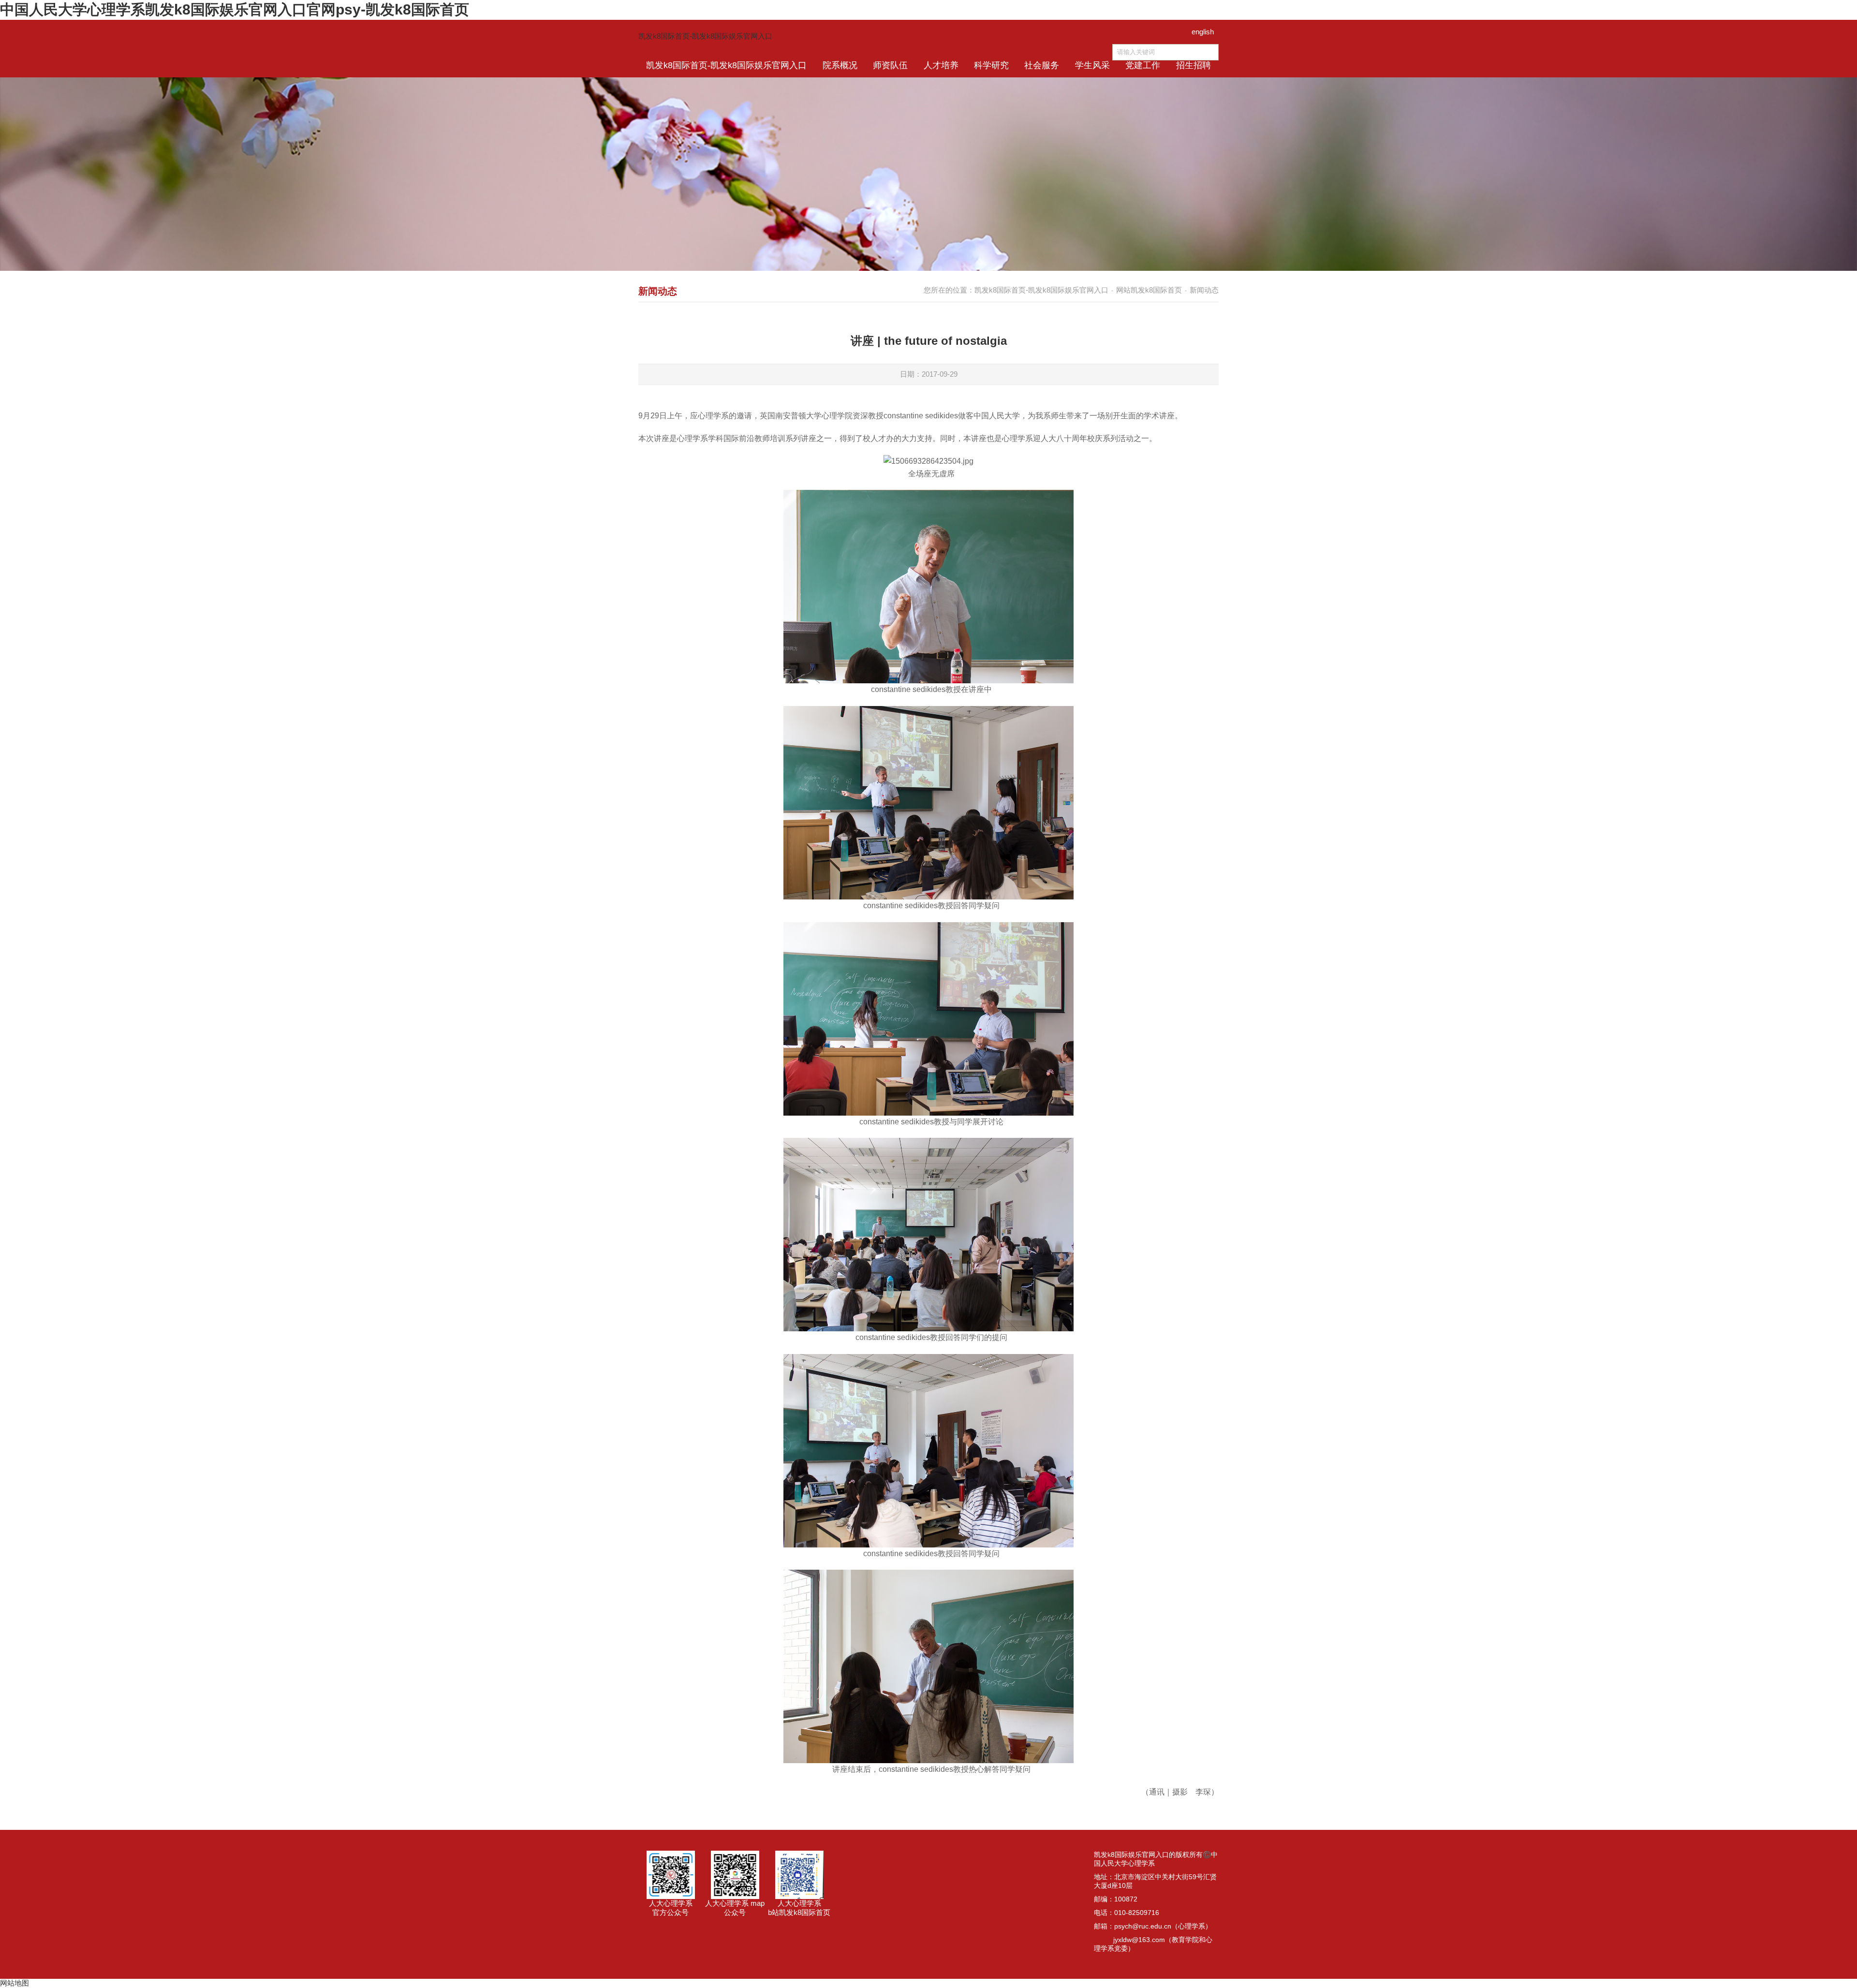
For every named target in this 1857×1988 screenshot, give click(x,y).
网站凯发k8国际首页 (1149, 290)
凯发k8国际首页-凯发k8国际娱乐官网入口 (705, 36)
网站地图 (15, 1983)
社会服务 (1042, 65)
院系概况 (840, 65)
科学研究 (991, 65)
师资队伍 (890, 65)
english (1203, 32)
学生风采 (1092, 65)
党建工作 (1143, 65)
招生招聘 (1194, 65)
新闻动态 (1204, 290)
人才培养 (941, 65)
